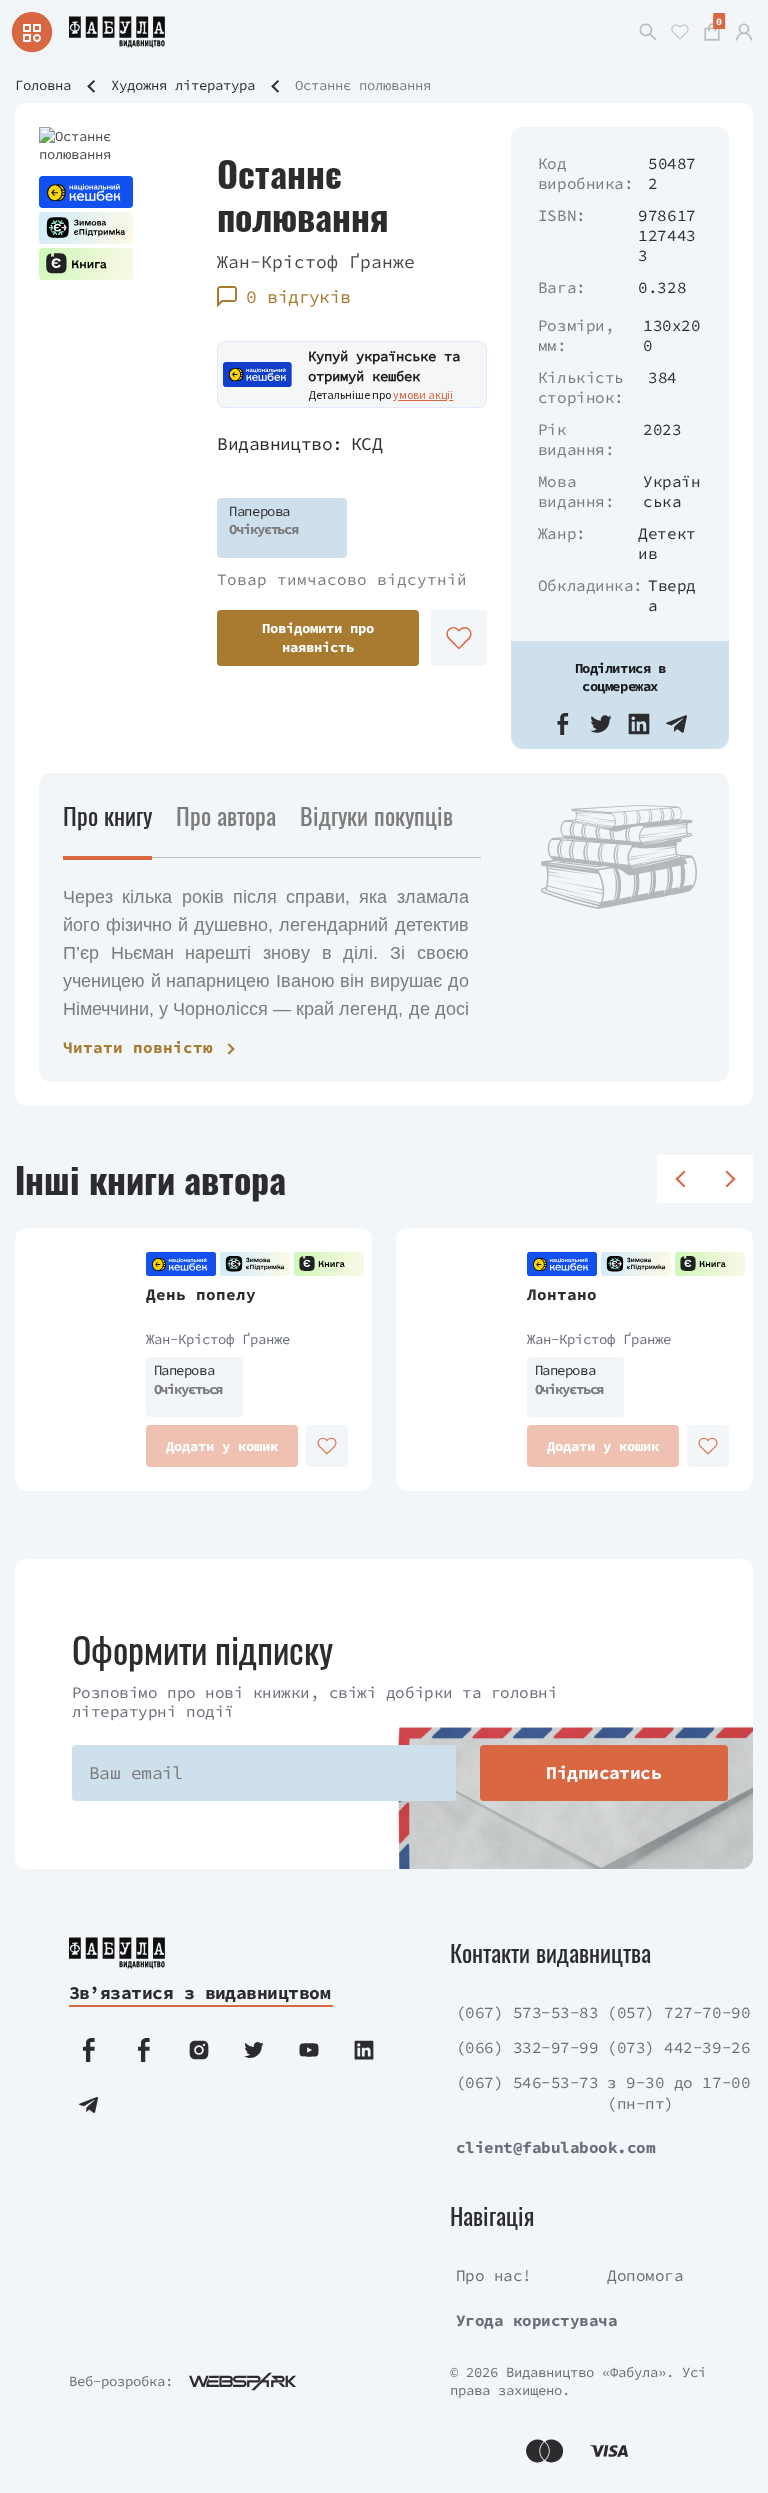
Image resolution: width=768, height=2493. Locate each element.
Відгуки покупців (376, 815)
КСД (366, 443)
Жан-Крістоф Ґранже (316, 261)
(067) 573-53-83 (527, 2012)
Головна (43, 85)
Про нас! (494, 2275)
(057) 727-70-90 (678, 2012)
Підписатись (603, 1772)
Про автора (226, 815)
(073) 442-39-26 (678, 2047)
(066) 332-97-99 (527, 2047)
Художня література (183, 85)
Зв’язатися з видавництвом (200, 1992)
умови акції (423, 394)
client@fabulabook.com (556, 2147)
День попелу (201, 1294)
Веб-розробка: (121, 2381)
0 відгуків (298, 296)
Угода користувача (537, 2320)
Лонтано (562, 1294)
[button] (563, 724)
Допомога (645, 2275)
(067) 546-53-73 (527, 2082)
